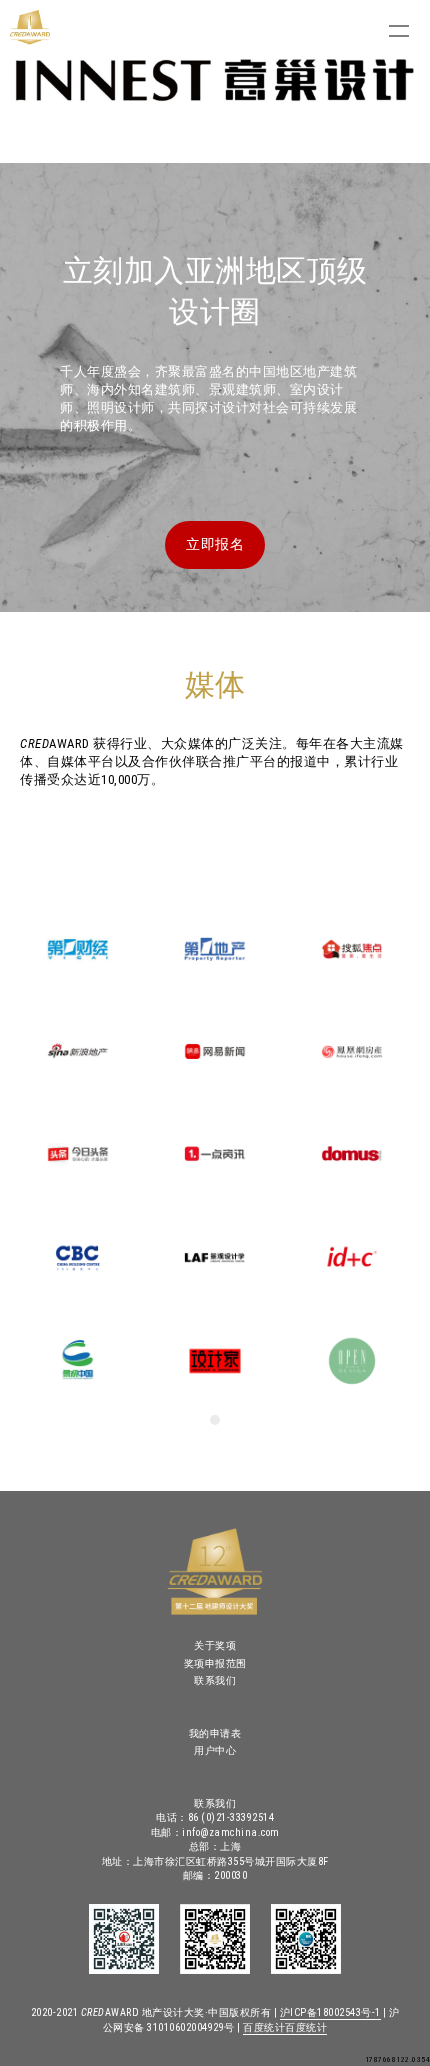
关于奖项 (215, 1645)
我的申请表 (215, 1733)
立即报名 (215, 544)
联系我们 (215, 1680)
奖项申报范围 (215, 1663)
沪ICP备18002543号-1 (330, 2012)
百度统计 (264, 2027)
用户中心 (215, 1750)
